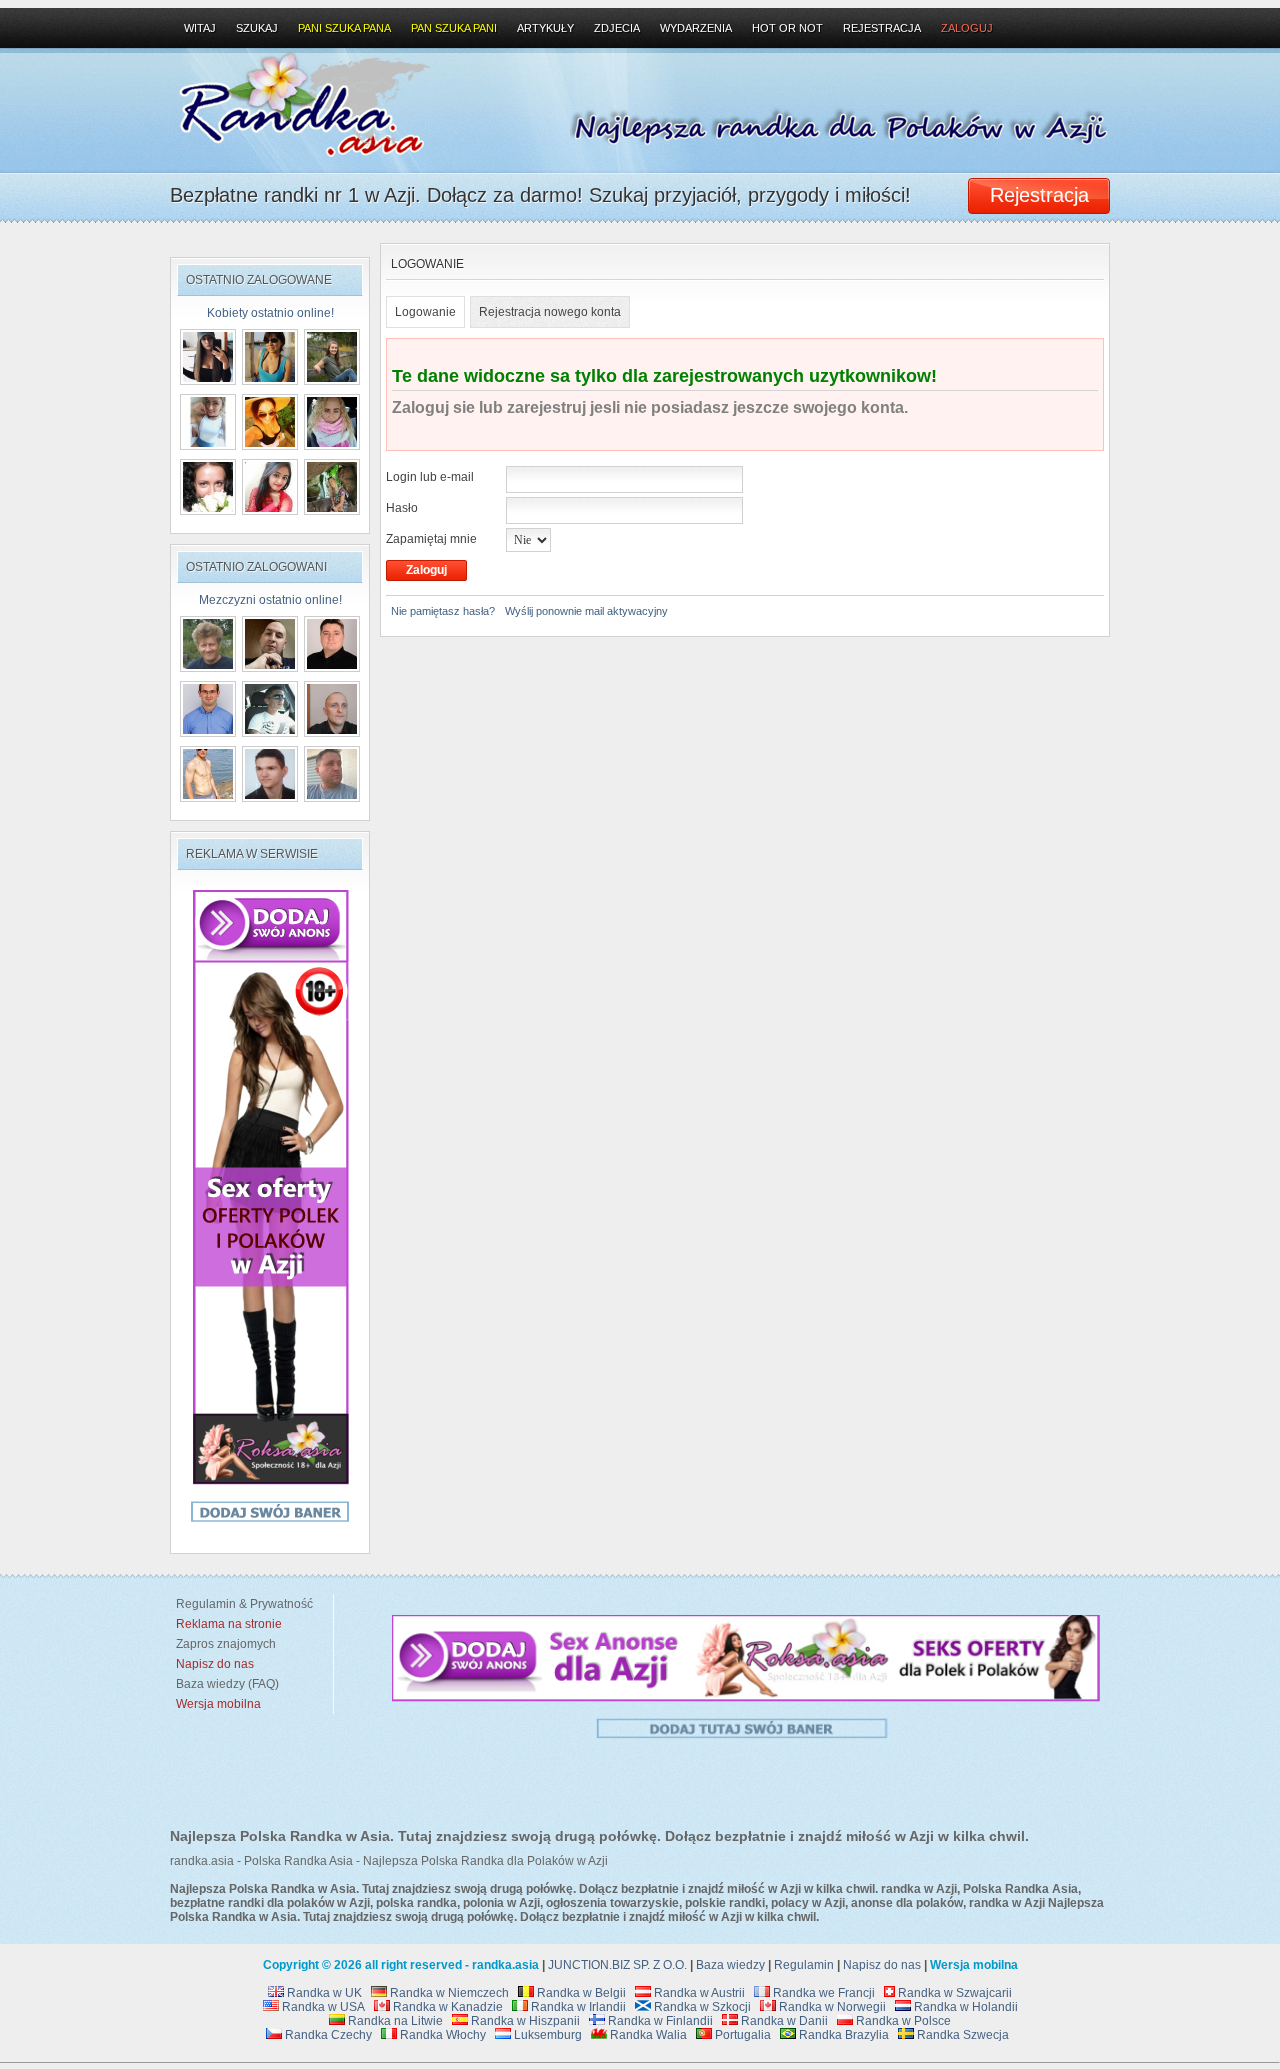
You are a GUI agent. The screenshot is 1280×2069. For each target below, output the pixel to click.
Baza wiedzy (730, 1965)
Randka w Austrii (698, 1993)
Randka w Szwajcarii (953, 1993)
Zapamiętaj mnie (431, 539)
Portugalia (741, 2035)
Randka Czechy (327, 2035)
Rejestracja (882, 28)
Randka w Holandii (964, 2007)
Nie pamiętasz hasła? (443, 611)
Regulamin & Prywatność (241, 1604)
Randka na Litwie (394, 2021)
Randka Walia (647, 2035)
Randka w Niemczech (448, 1993)
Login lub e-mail (430, 477)
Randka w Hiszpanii (524, 2021)
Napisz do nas (882, 1965)
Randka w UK (323, 1993)
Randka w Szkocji (701, 2007)
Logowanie (425, 312)
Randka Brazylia (842, 2035)
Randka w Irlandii (577, 2007)
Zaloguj (967, 28)
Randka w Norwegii (831, 2007)
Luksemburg (546, 2035)
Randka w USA (322, 2007)
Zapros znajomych (226, 1644)
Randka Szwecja (961, 2035)
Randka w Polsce (902, 2021)
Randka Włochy (441, 2035)
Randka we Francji (822, 1993)
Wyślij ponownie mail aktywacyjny (586, 611)
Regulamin (804, 1965)
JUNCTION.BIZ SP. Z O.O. (617, 1965)
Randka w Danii (783, 2021)
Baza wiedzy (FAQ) (224, 1684)
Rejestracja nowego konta (550, 312)
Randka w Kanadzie (446, 2007)
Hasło (402, 508)
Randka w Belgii (580, 1993)
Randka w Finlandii (659, 2021)
